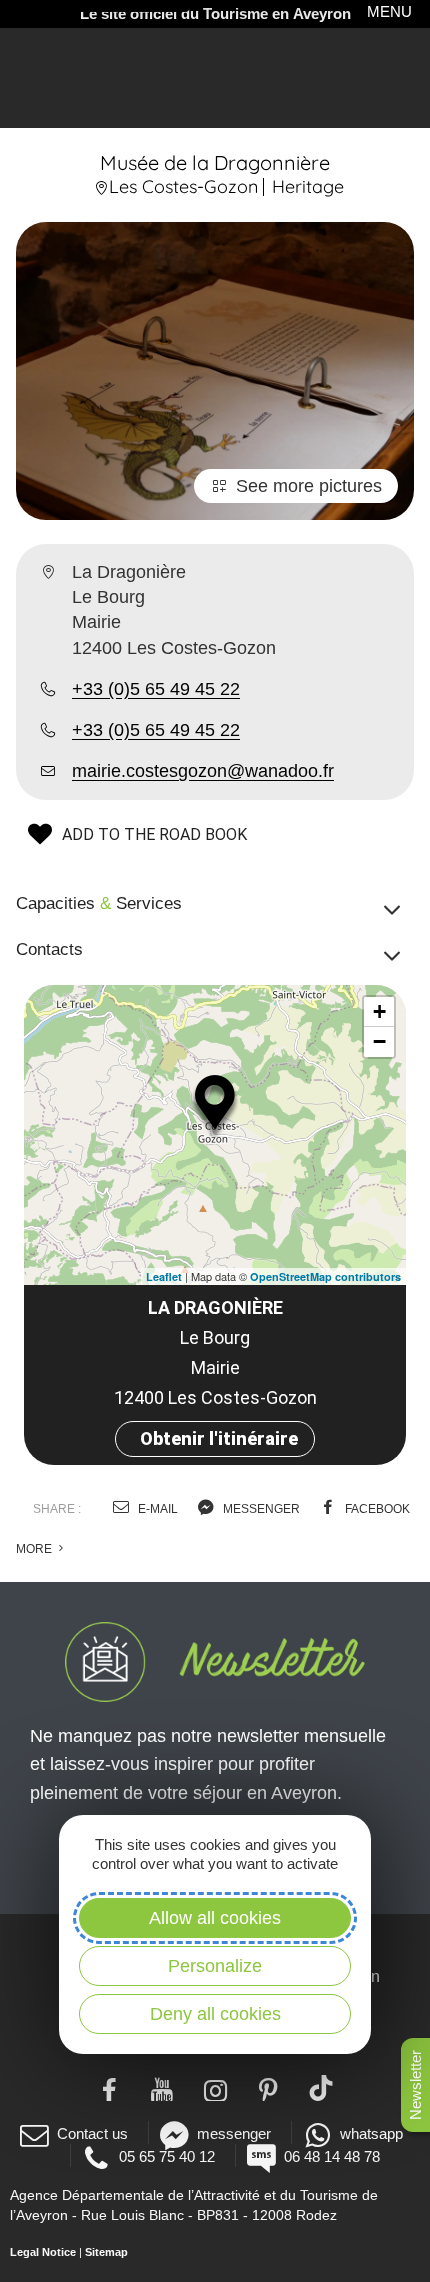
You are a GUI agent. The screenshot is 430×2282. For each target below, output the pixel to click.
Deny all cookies (215, 2014)
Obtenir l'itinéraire (219, 1438)
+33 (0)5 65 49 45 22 (156, 689)
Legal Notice (43, 2252)
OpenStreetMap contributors (325, 1276)
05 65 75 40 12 (167, 2156)
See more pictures (309, 486)
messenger (260, 1509)
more (35, 1549)
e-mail (156, 1509)
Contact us (92, 2133)
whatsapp (371, 2133)
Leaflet (164, 1276)
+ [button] (379, 1011)
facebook (376, 1509)
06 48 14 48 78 (332, 2156)
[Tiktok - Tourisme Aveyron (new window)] (321, 2088)
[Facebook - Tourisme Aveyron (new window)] (109, 2088)
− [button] (379, 1041)
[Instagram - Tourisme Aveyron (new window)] (215, 2088)
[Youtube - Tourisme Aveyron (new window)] (162, 2088)
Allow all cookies (215, 1918)
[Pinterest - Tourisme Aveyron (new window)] (268, 2088)
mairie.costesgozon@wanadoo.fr (203, 771)
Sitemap (106, 2252)
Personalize (215, 1966)
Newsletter (415, 2085)
